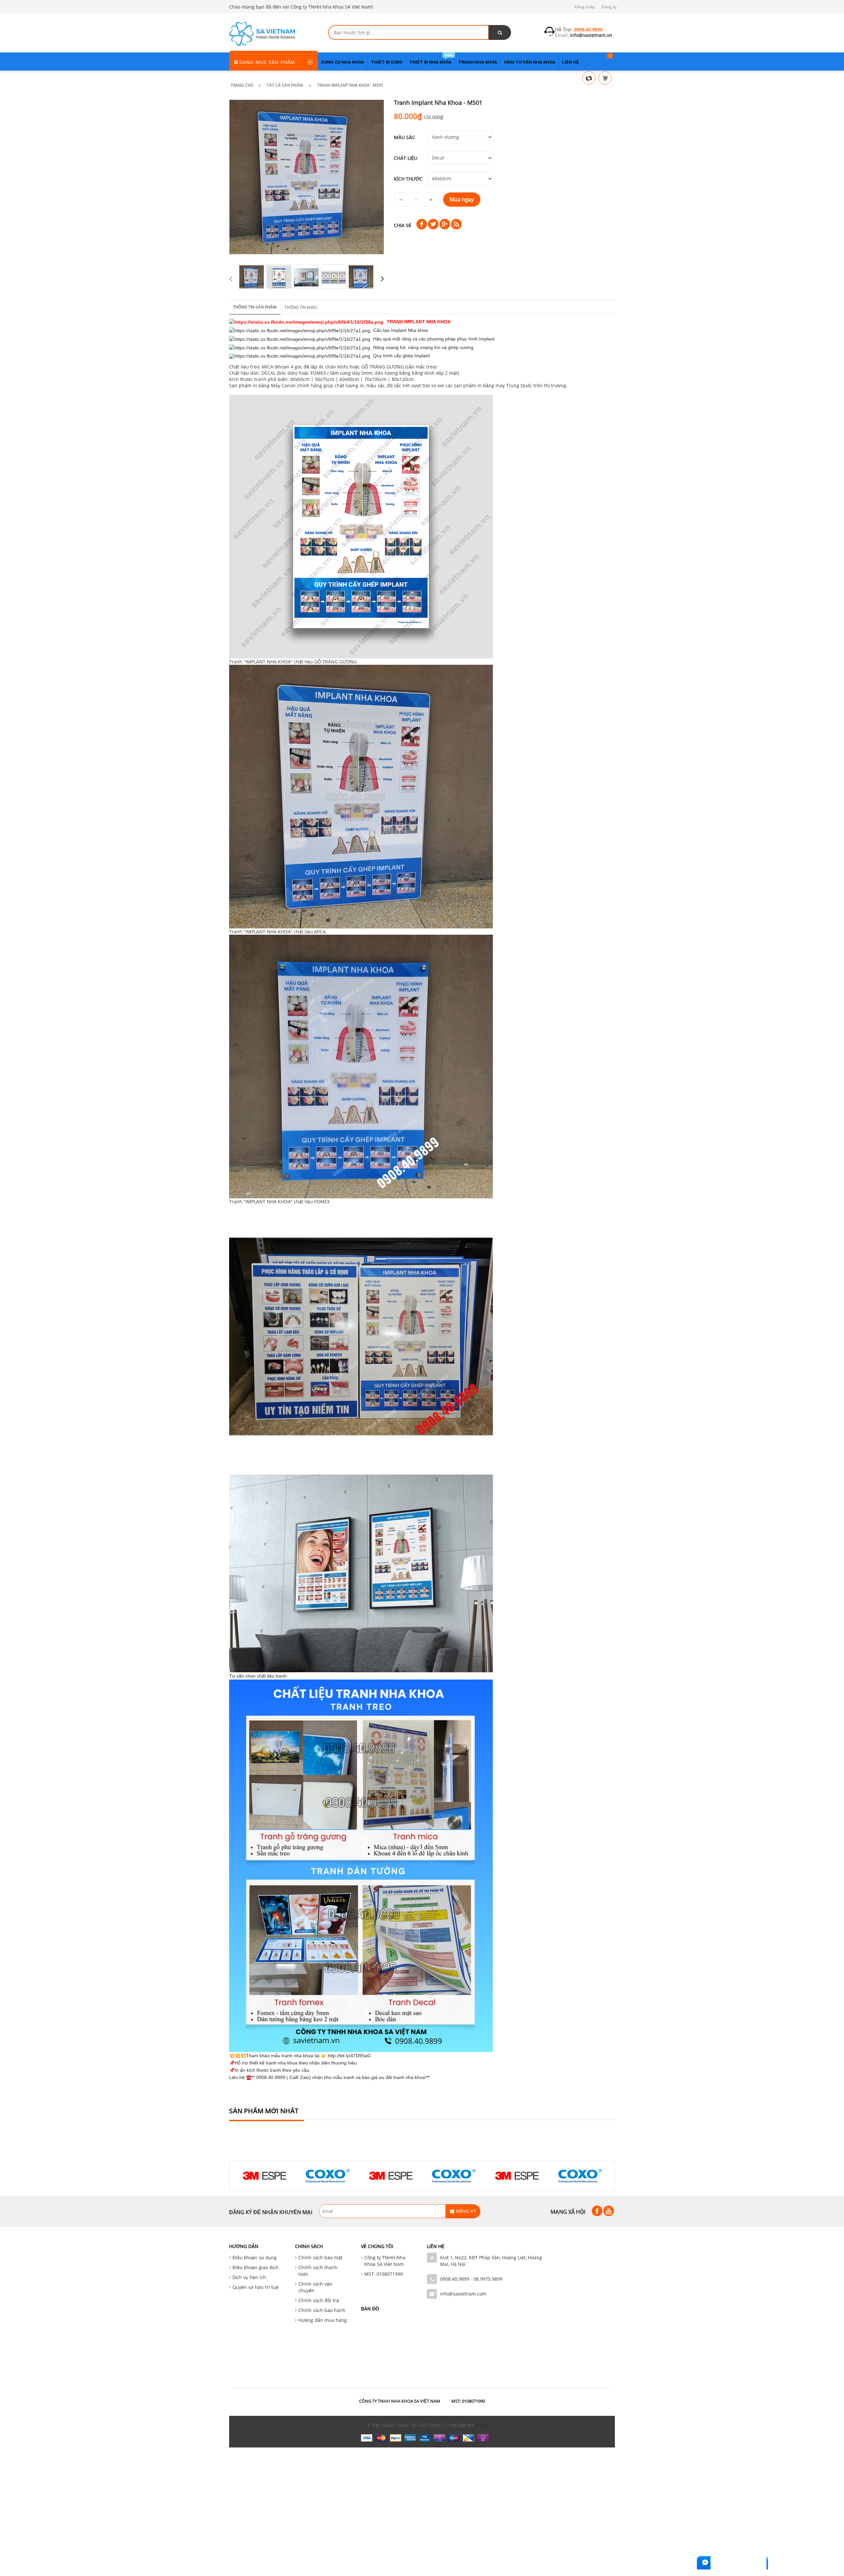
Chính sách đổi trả (319, 2300)
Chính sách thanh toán (318, 2271)
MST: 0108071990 (384, 2274)
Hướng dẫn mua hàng (323, 2320)
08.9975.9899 (488, 2279)
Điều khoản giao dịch (256, 2267)
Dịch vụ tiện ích (249, 2277)
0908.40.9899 (455, 2279)
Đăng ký (609, 7)
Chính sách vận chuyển (315, 2287)
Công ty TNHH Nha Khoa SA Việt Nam (385, 2261)
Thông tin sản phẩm (255, 307)
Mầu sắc (405, 137)
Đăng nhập (585, 7)
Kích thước (408, 179)
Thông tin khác (301, 307)
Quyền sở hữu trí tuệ (256, 2287)
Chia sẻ (403, 225)
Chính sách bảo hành (322, 2310)
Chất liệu (406, 158)
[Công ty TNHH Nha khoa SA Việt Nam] (262, 33)
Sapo (482, 2425)
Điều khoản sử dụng (255, 2257)
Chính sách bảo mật (320, 2257)
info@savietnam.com (463, 2294)
